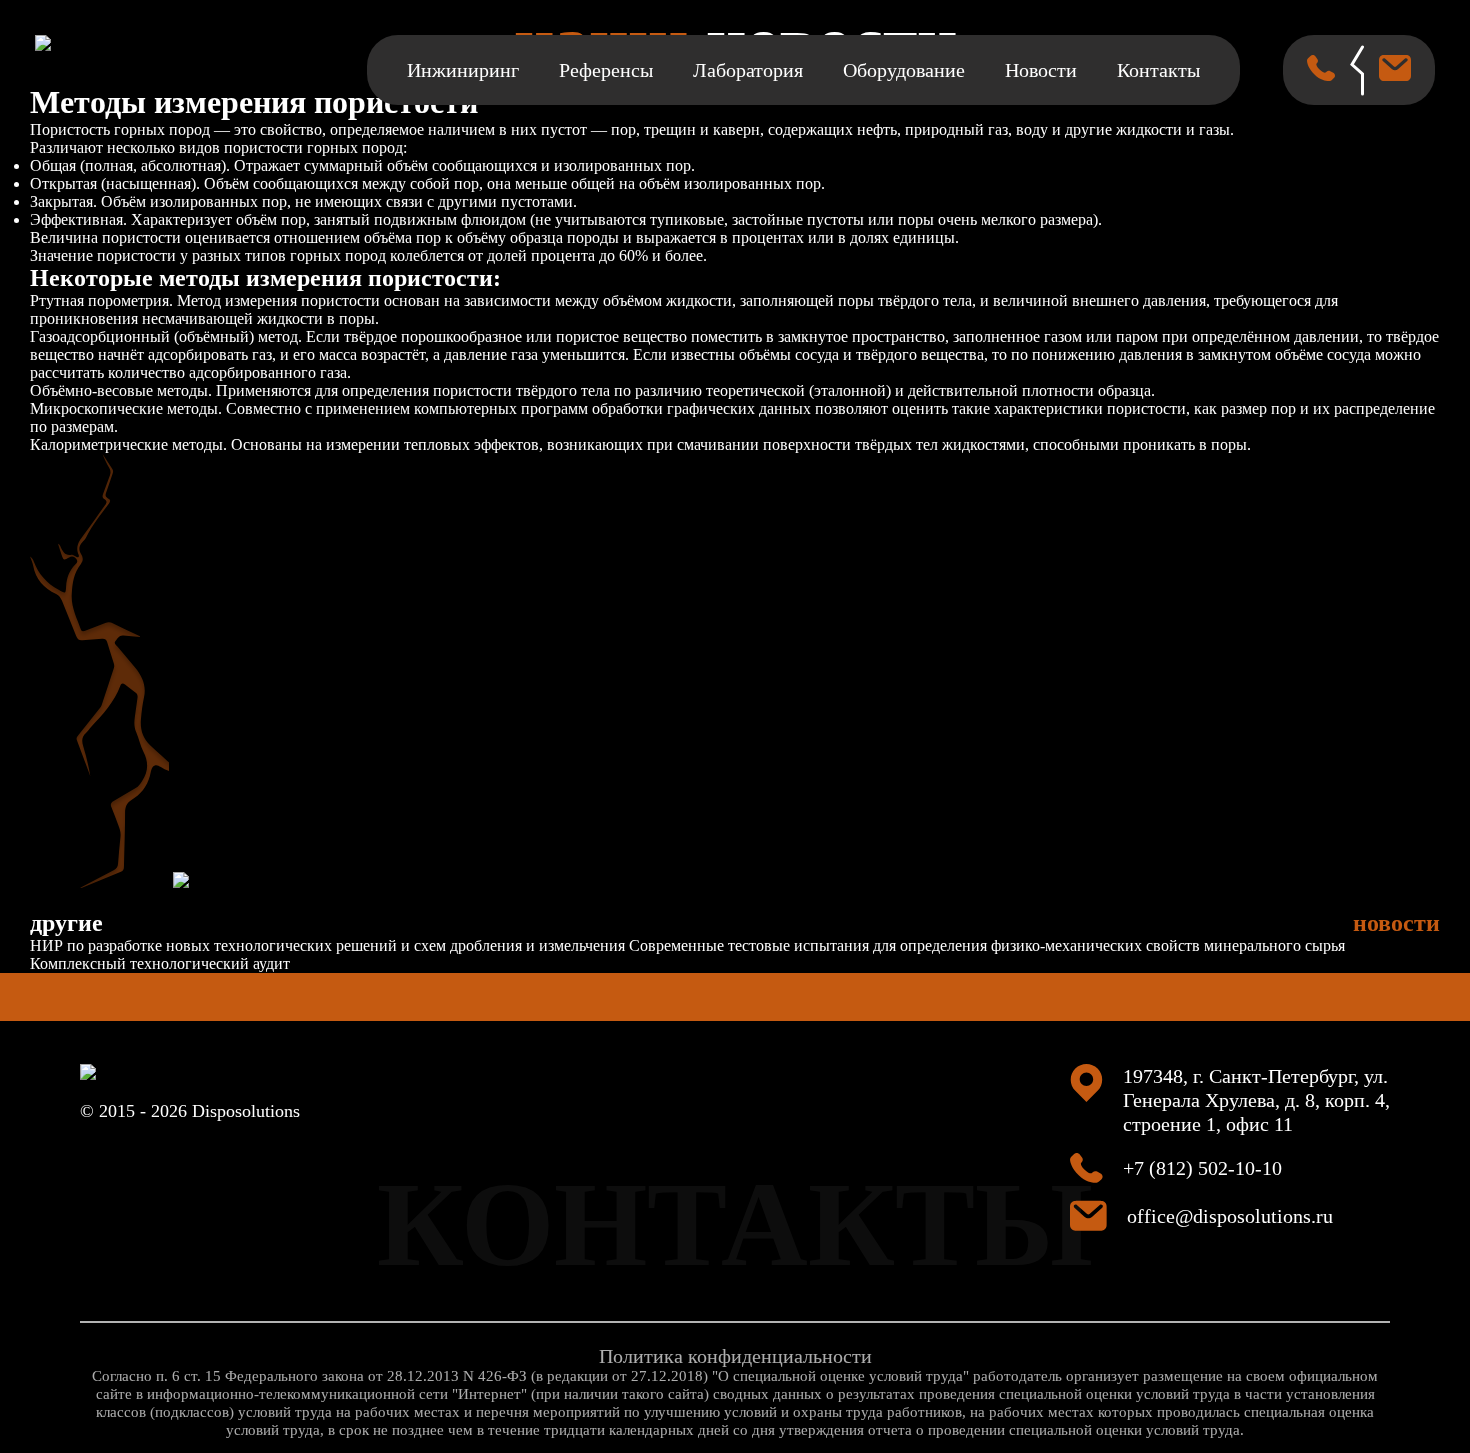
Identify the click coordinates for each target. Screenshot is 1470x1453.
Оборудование (904, 70)
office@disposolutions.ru (1230, 1216)
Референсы (606, 70)
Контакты (1158, 70)
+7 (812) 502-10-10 (1202, 1168)
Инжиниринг (463, 70)
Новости (1041, 70)
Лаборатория (748, 70)
